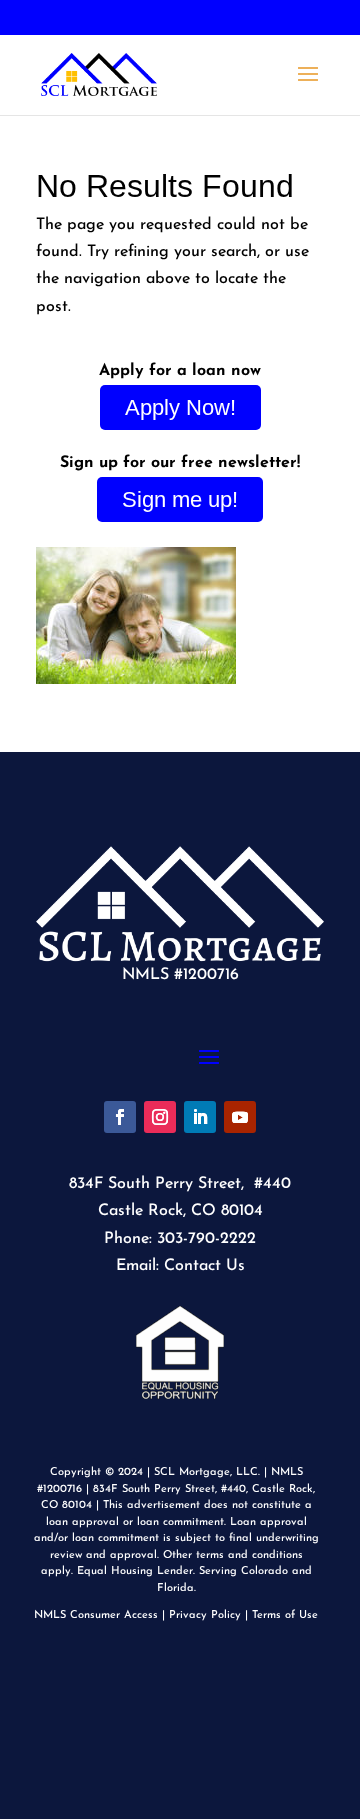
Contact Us (204, 1266)
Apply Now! (180, 407)
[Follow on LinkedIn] (200, 1117)
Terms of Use (285, 1615)
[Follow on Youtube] (240, 1117)
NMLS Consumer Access (96, 1615)
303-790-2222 (181, 18)
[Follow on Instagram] (160, 1117)
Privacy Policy (205, 1615)
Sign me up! (180, 499)
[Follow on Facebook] (120, 1117)
